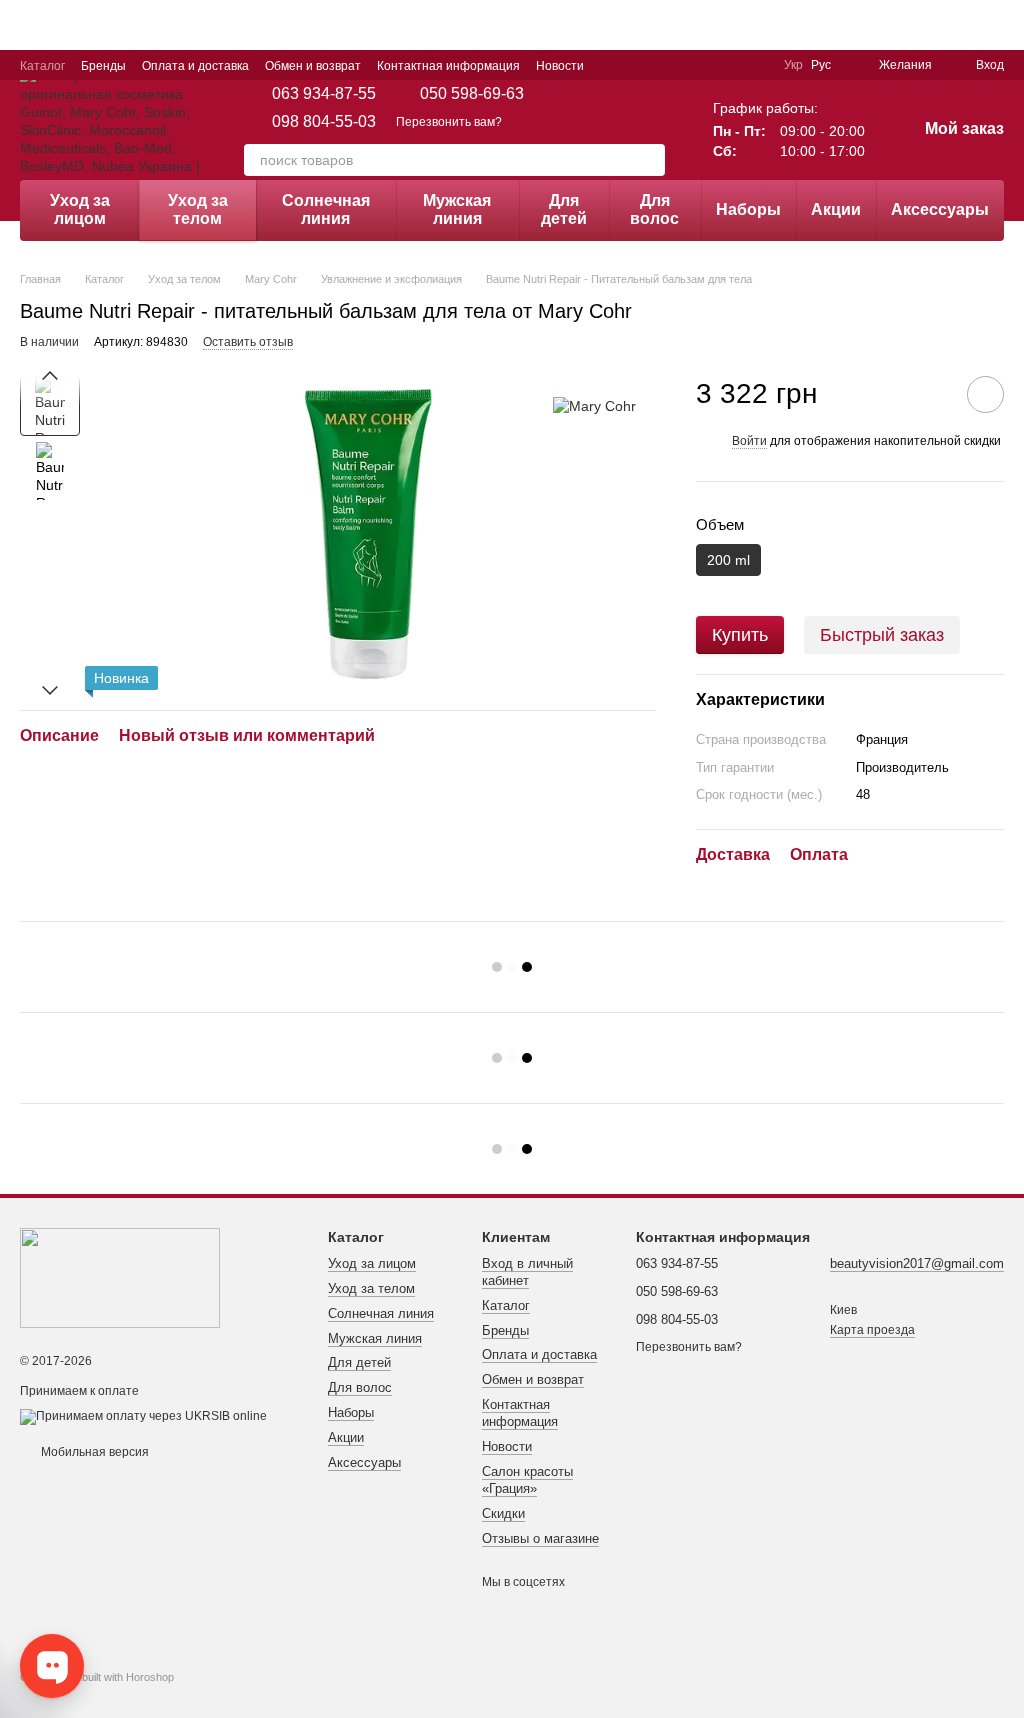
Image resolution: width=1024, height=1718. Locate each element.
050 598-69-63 (472, 94)
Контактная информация (448, 66)
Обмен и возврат (313, 66)
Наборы (748, 209)
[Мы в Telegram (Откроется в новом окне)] (708, 65)
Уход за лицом (80, 209)
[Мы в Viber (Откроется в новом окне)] (732, 65)
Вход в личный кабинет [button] (527, 1272)
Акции (836, 209)
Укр (793, 65)
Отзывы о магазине (540, 1538)
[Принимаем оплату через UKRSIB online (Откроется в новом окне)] (143, 1416)
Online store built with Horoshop (97, 1677)
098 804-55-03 (324, 122)
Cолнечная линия (326, 209)
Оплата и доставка (195, 66)
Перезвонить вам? (449, 122)
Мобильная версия (93, 1452)
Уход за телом (198, 209)
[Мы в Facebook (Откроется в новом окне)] (660, 65)
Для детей (564, 209)
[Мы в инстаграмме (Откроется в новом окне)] (684, 65)
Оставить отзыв (248, 342)
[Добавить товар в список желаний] (985, 394)
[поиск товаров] (649, 160)
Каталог (42, 66)
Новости (560, 66)
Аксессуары (940, 209)
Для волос (654, 209)
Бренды (103, 66)
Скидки (503, 1513)
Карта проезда (872, 1330)
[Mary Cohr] (594, 405)
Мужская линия (457, 209)
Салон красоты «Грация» (527, 1480)
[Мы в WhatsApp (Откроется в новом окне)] (756, 65)
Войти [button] (749, 441)
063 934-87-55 (324, 94)
